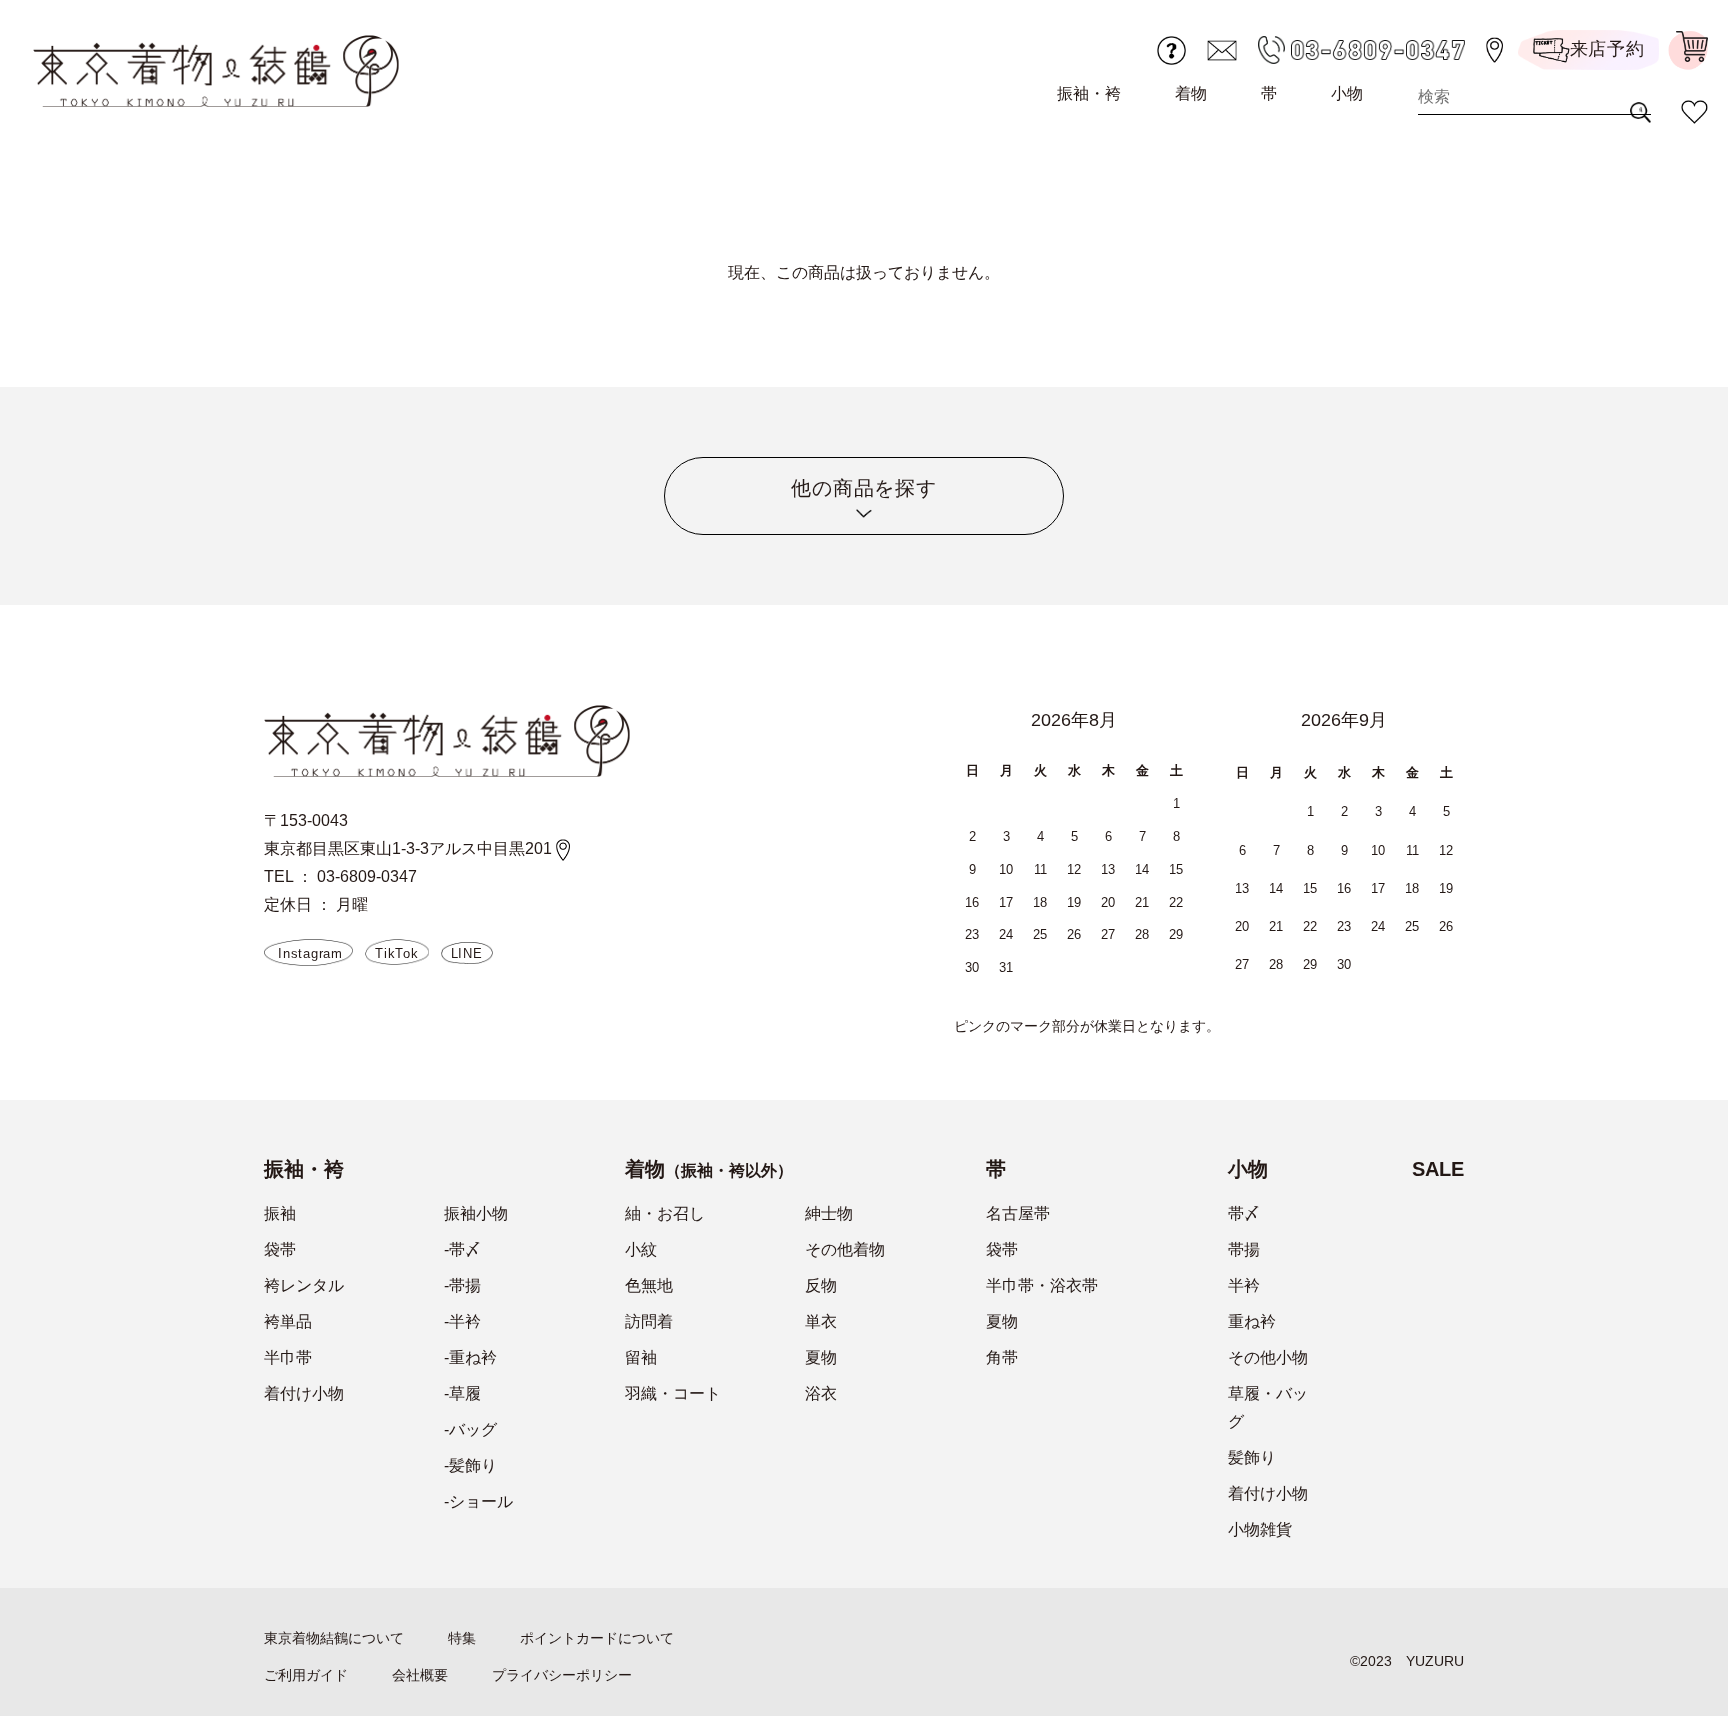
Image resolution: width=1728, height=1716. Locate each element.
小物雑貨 (1260, 1529)
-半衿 (462, 1321)
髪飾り (1252, 1457)
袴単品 (288, 1321)
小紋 (641, 1249)
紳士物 (829, 1213)
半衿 (1244, 1285)
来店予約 (1607, 49)
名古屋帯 (1018, 1213)
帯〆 (1244, 1213)
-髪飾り (470, 1465)
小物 (1347, 93)
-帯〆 (462, 1249)
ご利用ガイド (306, 1675)
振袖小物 (476, 1213)
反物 (821, 1285)
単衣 (821, 1321)
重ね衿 (1252, 1321)
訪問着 (649, 1321)
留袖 (641, 1357)
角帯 (1002, 1357)
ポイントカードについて (597, 1638)
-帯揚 (462, 1285)
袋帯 (280, 1249)
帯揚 (1244, 1249)
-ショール (478, 1501)
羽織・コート (673, 1393)
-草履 (462, 1393)
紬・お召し (665, 1213)
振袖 (280, 1213)
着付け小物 (304, 1393)
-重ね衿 (470, 1357)
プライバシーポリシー (562, 1675)
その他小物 (1268, 1357)
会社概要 (420, 1675)
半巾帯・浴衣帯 (1042, 1285)
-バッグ (470, 1429)
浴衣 (821, 1393)
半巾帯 (288, 1357)
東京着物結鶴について (334, 1638)
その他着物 (845, 1249)
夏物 (821, 1357)
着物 (1191, 93)
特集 (462, 1638)
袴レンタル (304, 1285)
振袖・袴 (1089, 93)
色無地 (649, 1285)
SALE (1438, 1169)
